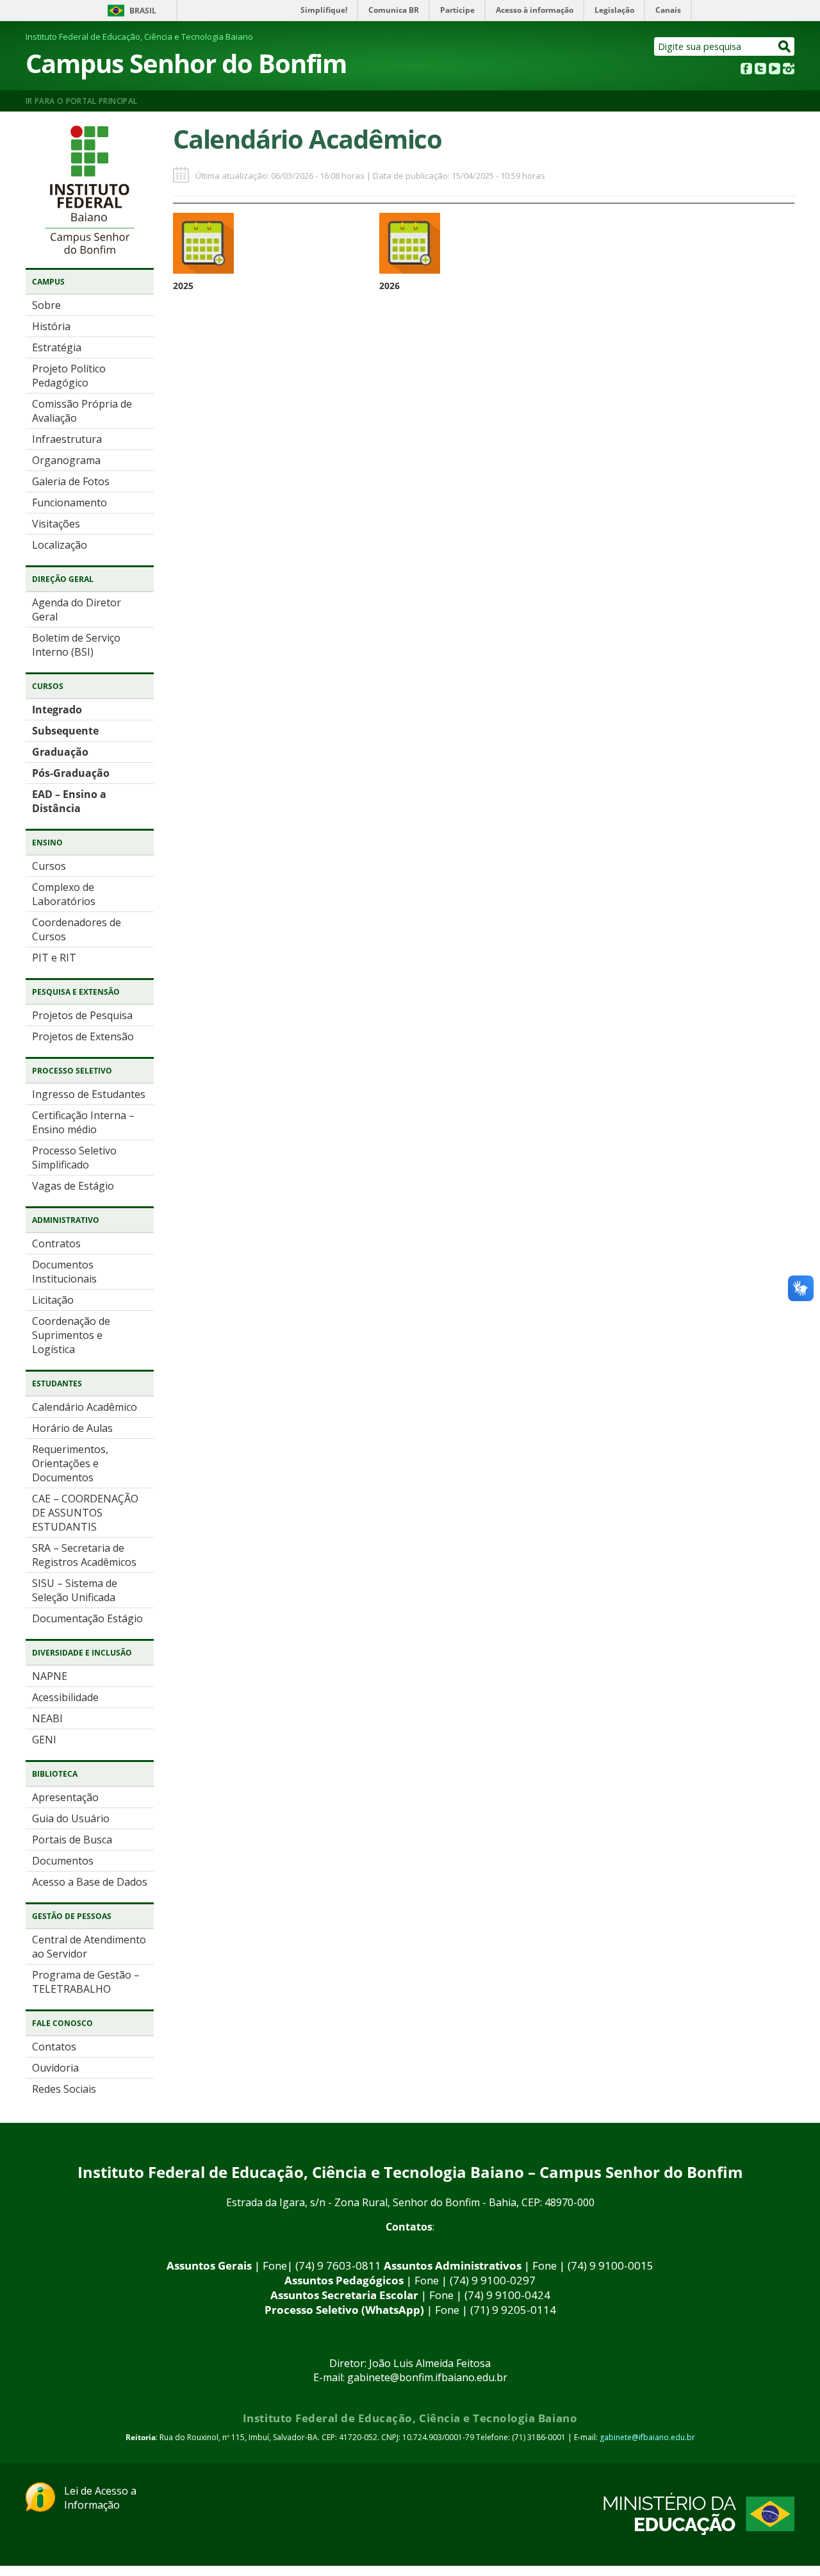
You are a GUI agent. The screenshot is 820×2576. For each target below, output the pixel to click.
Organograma (66, 460)
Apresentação (65, 1797)
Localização (60, 545)
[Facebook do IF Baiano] (746, 71)
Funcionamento (70, 503)
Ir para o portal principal (81, 101)
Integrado (57, 710)
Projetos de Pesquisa (82, 1015)
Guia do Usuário (71, 1818)
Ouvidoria (55, 2068)
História (51, 326)
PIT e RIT (54, 958)
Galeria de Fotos (71, 481)
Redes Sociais (64, 2089)
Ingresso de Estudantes (89, 1094)
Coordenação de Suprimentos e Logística (71, 1335)
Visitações (56, 524)
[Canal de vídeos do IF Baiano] (775, 71)
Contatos (54, 2047)
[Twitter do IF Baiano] (760, 71)
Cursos (49, 866)
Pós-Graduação (71, 773)
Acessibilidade (65, 1697)
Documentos (63, 1861)
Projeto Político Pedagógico (69, 376)
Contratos (56, 1243)
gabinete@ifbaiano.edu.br (647, 2437)
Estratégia (57, 347)
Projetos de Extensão (83, 1036)
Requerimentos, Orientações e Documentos (70, 1463)
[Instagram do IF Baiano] (789, 71)
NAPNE (50, 1676)
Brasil (143, 11)
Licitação (53, 1300)
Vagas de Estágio (73, 1186)
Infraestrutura (67, 439)
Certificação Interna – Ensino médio (83, 1122)
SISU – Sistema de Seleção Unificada (75, 1590)
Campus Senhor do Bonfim (186, 63)
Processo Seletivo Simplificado (74, 1158)
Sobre (46, 305)
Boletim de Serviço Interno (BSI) (76, 645)
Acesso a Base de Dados (90, 1882)
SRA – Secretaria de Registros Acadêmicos (84, 1555)
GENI (44, 1740)
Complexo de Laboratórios (64, 894)
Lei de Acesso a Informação (100, 2498)
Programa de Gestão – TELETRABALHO (86, 1982)
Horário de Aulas (72, 1428)
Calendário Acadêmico (85, 1407)
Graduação (60, 752)
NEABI (47, 1718)
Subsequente (65, 731)
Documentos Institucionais (64, 1272)
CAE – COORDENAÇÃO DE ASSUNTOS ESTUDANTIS (85, 1513)
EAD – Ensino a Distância (69, 801)
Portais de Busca (72, 1840)
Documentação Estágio (87, 1618)
